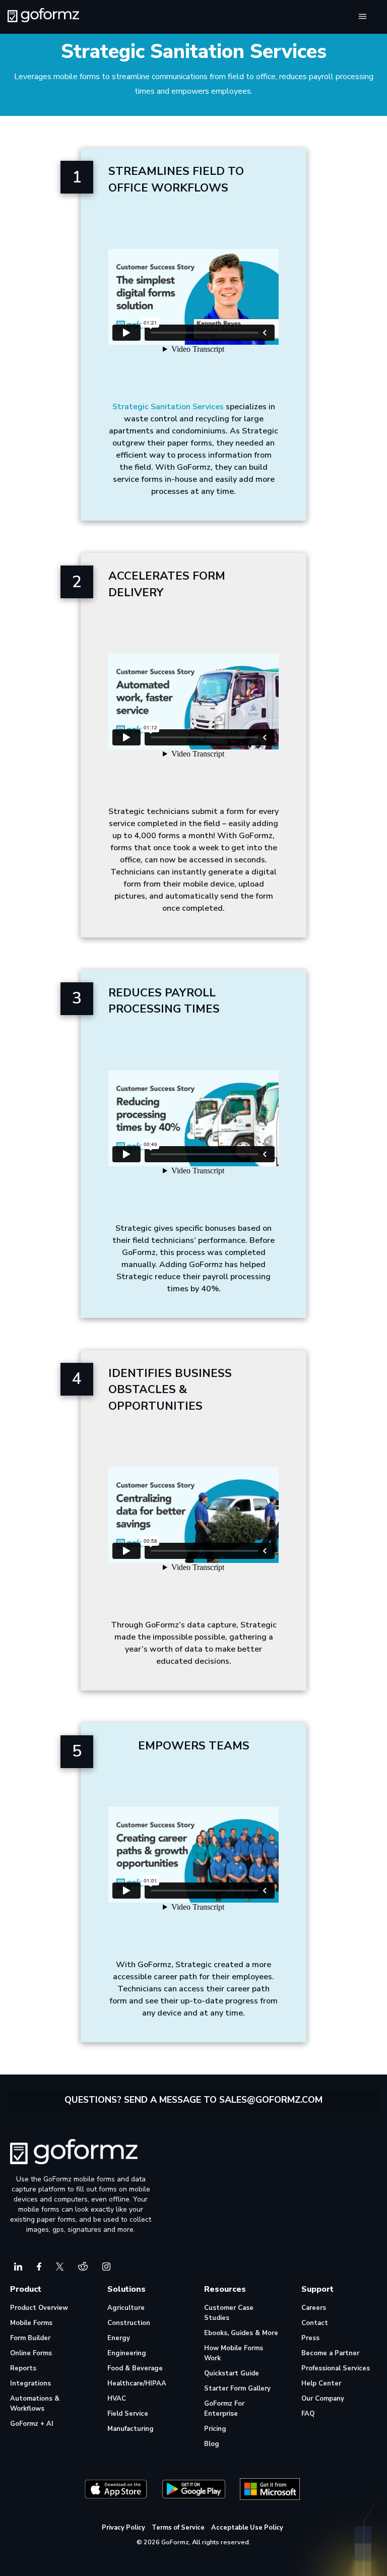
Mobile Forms (31, 2323)
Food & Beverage (135, 2368)
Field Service (128, 2414)
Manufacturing (131, 2429)
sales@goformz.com (271, 2100)
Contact (315, 2323)
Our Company (323, 2399)
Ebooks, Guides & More (241, 2333)
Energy (119, 2338)
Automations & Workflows (35, 2404)
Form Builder (30, 2338)
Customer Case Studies (229, 2313)
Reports (23, 2368)
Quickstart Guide (232, 2373)
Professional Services (336, 2368)
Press (310, 2338)
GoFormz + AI (32, 2424)
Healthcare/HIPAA (137, 2383)
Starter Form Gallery (237, 2389)
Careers (314, 2308)
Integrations (30, 2383)
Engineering (127, 2353)
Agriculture (126, 2308)
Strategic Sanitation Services (168, 407)
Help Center (321, 2383)
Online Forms (31, 2353)
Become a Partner (330, 2353)
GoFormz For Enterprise (224, 2409)
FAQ (308, 2414)
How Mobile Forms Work (234, 2353)
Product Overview (39, 2308)
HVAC (117, 2399)
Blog (212, 2444)
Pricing (215, 2429)
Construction (129, 2323)
